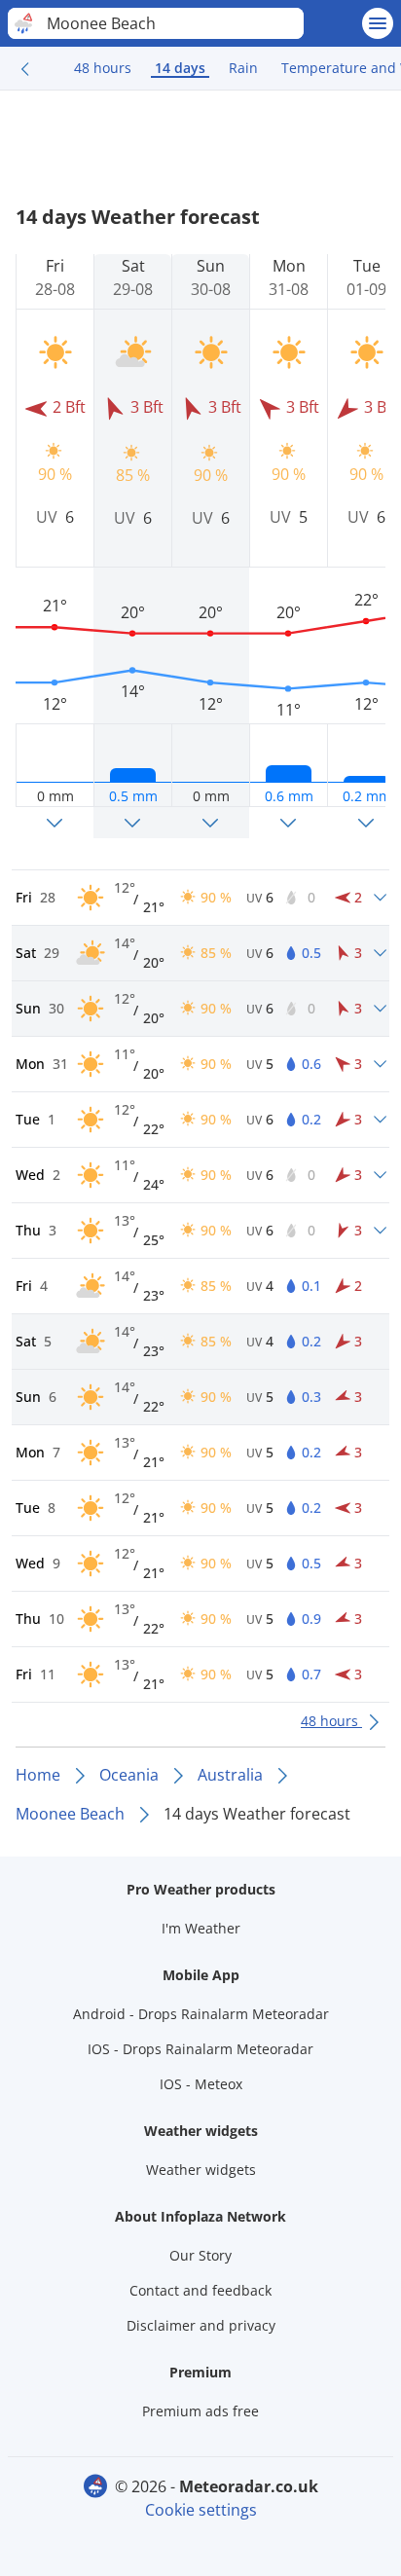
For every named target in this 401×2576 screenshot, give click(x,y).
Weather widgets (201, 2170)
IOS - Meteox (201, 2084)
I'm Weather (201, 1928)
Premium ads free (200, 2411)
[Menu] (378, 23)
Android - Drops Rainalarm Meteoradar (201, 2014)
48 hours (103, 68)
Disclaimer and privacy (201, 2325)
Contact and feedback (200, 2290)
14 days (180, 68)
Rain (243, 68)
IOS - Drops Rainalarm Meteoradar (200, 2049)
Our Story (200, 2255)
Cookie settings (201, 2510)
